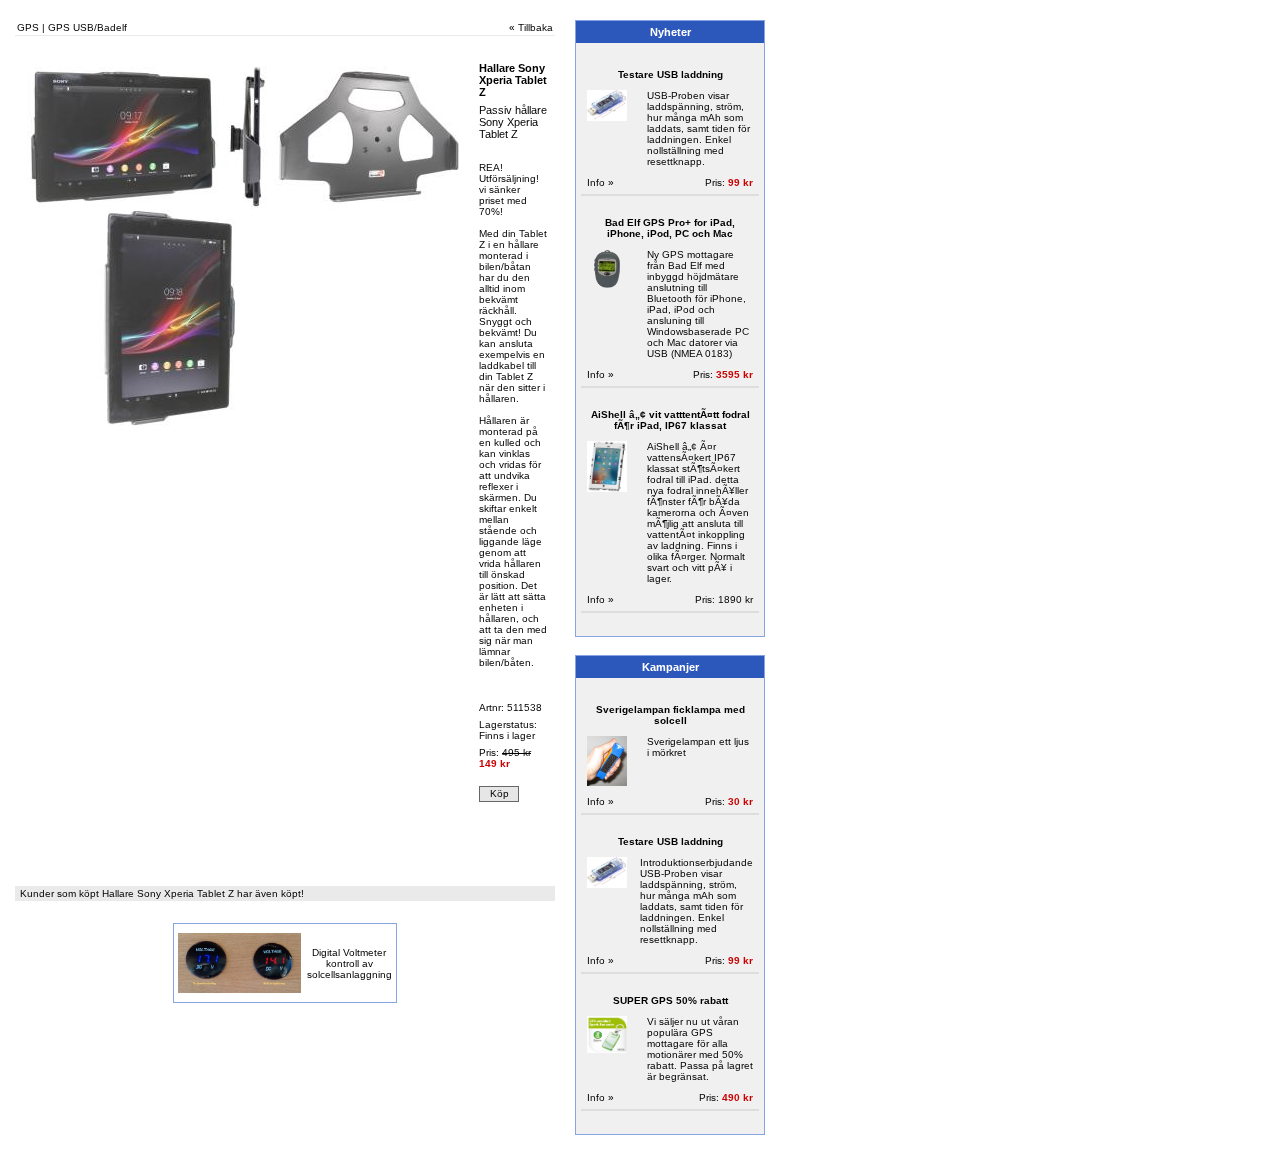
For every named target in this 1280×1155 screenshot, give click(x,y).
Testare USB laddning (670, 74)
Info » (600, 182)
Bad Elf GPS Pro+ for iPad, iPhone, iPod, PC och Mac (670, 228)
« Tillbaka (531, 27)
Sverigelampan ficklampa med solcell (670, 715)
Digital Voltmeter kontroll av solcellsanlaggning (349, 963)
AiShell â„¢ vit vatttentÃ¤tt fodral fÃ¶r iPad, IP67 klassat (670, 420)
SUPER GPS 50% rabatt (670, 1000)
